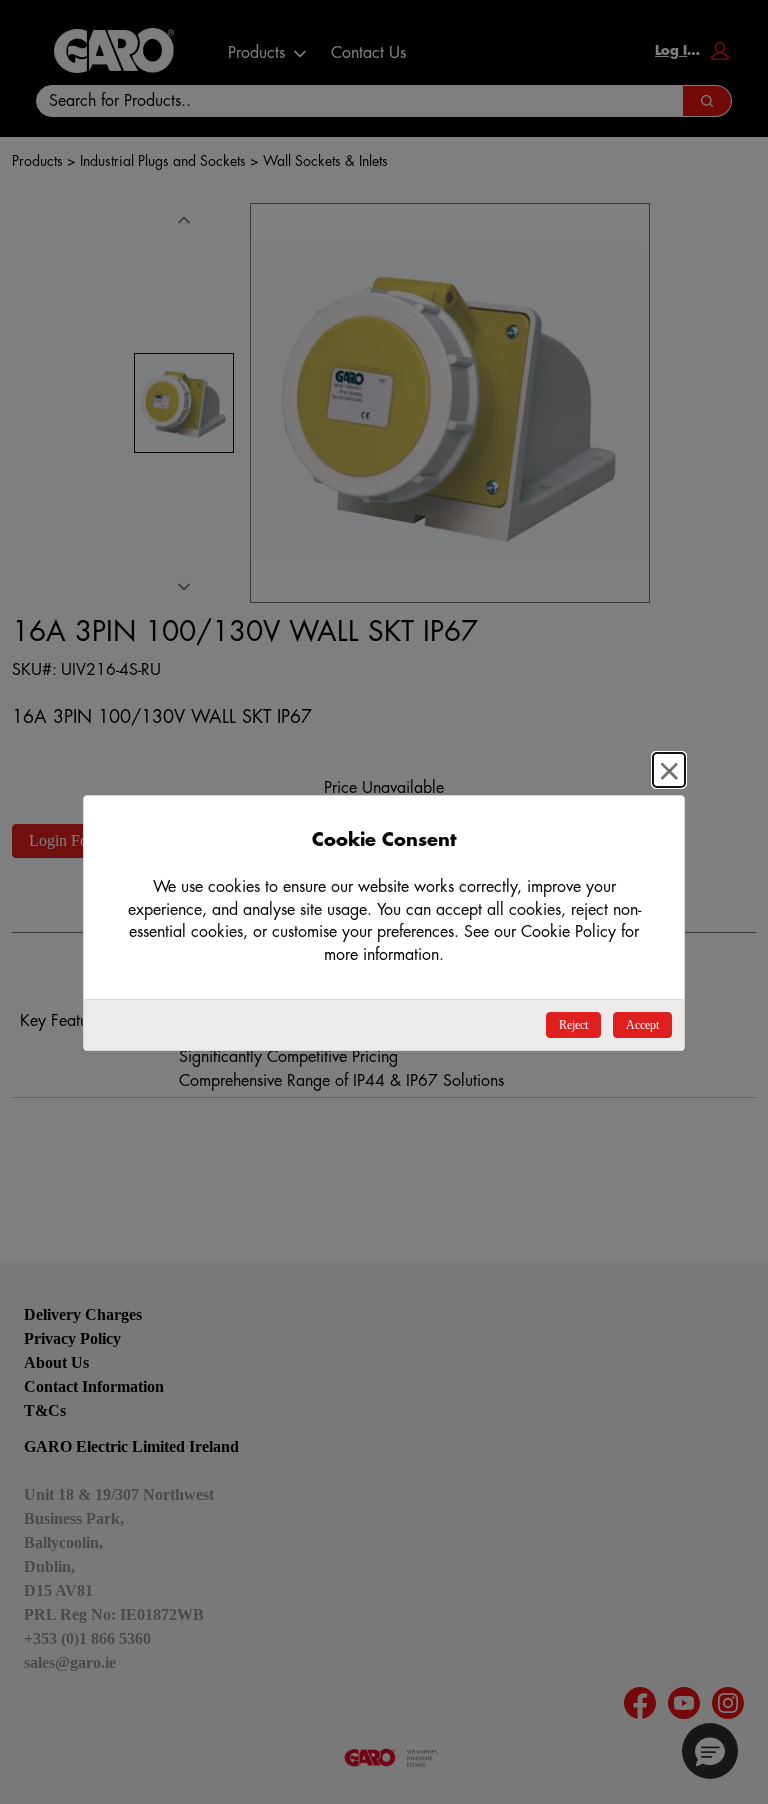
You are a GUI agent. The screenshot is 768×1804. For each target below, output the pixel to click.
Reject (573, 1025)
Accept (642, 1025)
